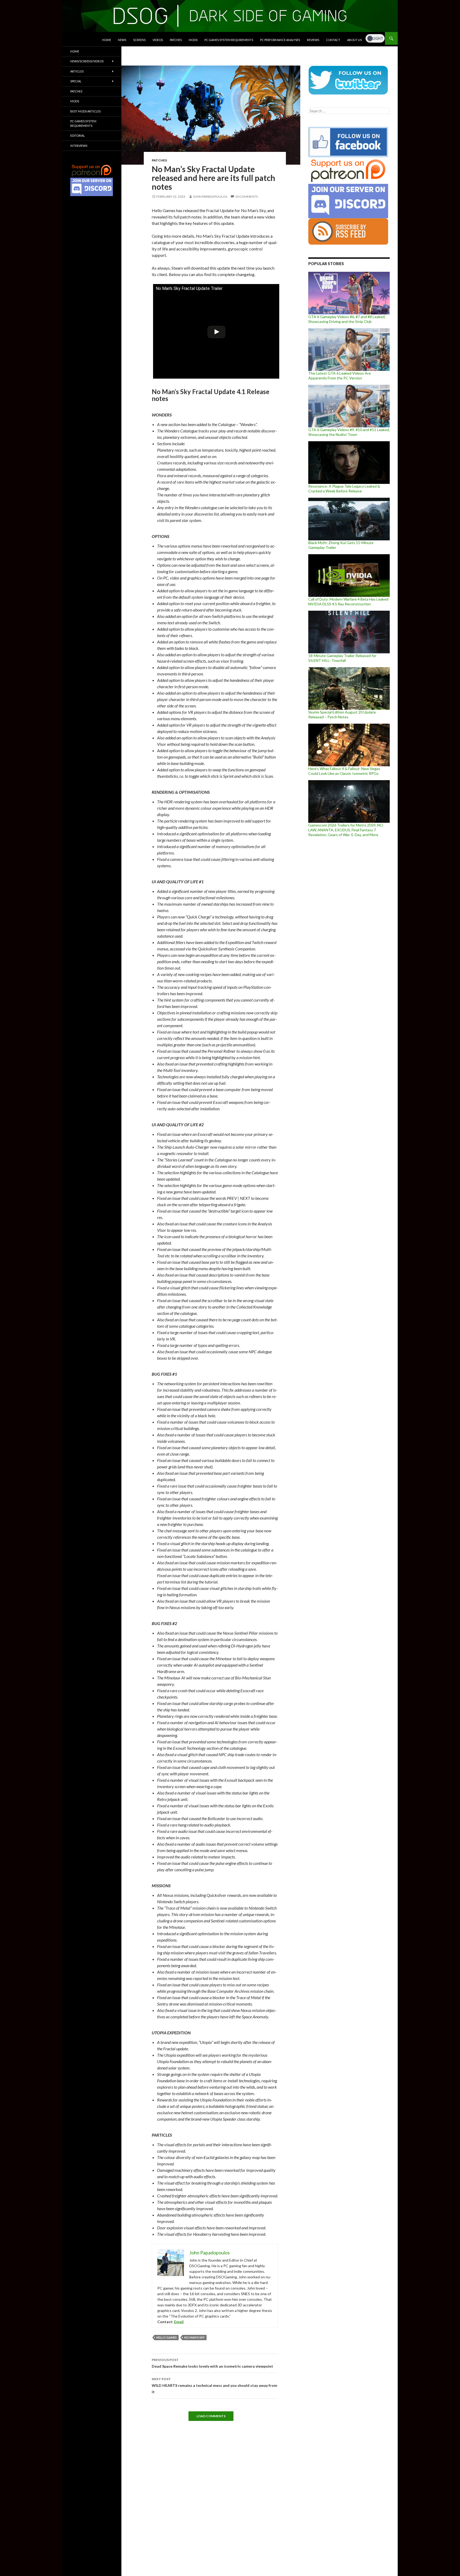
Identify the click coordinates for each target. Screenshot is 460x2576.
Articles (77, 71)
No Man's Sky (194, 2337)
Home (107, 40)
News (122, 40)
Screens (139, 40)
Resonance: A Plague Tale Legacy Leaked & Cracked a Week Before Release (344, 489)
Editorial (78, 135)
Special (76, 81)
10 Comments (246, 197)
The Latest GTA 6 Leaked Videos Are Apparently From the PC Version (340, 376)
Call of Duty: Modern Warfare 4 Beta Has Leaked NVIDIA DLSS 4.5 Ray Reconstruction (348, 602)
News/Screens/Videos (87, 61)
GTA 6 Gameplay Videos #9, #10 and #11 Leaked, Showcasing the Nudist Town (349, 432)
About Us (354, 40)
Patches (176, 40)
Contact (333, 40)
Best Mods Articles (85, 111)
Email (179, 2322)
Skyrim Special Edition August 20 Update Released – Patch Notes (342, 714)
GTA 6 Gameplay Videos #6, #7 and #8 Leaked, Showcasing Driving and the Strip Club (347, 319)
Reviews (313, 40)
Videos (158, 40)
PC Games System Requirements (229, 40)
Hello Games (167, 2337)
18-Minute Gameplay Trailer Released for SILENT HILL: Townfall (342, 658)
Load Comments (211, 2416)
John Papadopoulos (210, 197)
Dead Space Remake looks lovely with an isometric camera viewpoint (212, 2363)
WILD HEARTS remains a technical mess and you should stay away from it (214, 2385)
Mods (193, 40)
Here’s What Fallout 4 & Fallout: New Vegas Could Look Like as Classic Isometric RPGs (344, 771)
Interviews (79, 146)
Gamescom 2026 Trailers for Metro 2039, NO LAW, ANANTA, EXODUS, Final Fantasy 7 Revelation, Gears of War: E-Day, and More (346, 830)
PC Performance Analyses (280, 40)
